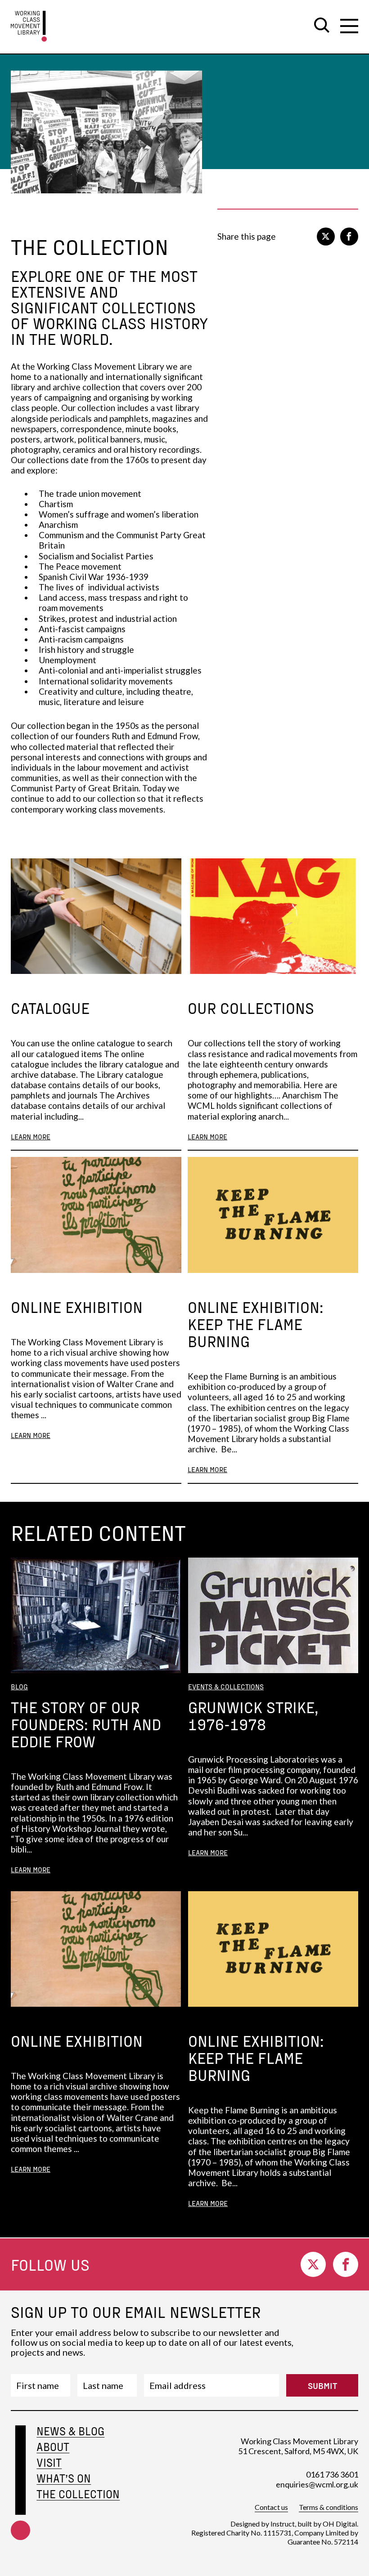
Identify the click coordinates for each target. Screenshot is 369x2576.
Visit (49, 2462)
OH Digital (340, 2524)
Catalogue (50, 1008)
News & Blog (70, 2431)
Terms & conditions (328, 2507)
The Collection (78, 2494)
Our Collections (251, 1008)
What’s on (64, 2478)
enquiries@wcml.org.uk (317, 2484)
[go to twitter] (326, 237)
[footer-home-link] (20, 2494)
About (53, 2447)
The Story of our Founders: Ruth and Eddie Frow (86, 1724)
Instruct (283, 2524)
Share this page (247, 236)
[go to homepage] (29, 26)
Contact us (271, 2507)
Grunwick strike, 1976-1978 (253, 1715)
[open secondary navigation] (349, 26)
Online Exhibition (77, 1307)
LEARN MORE (31, 1136)
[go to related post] (96, 916)
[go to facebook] (349, 237)
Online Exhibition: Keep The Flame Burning (255, 1324)
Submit (322, 2385)
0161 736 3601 (332, 2474)
